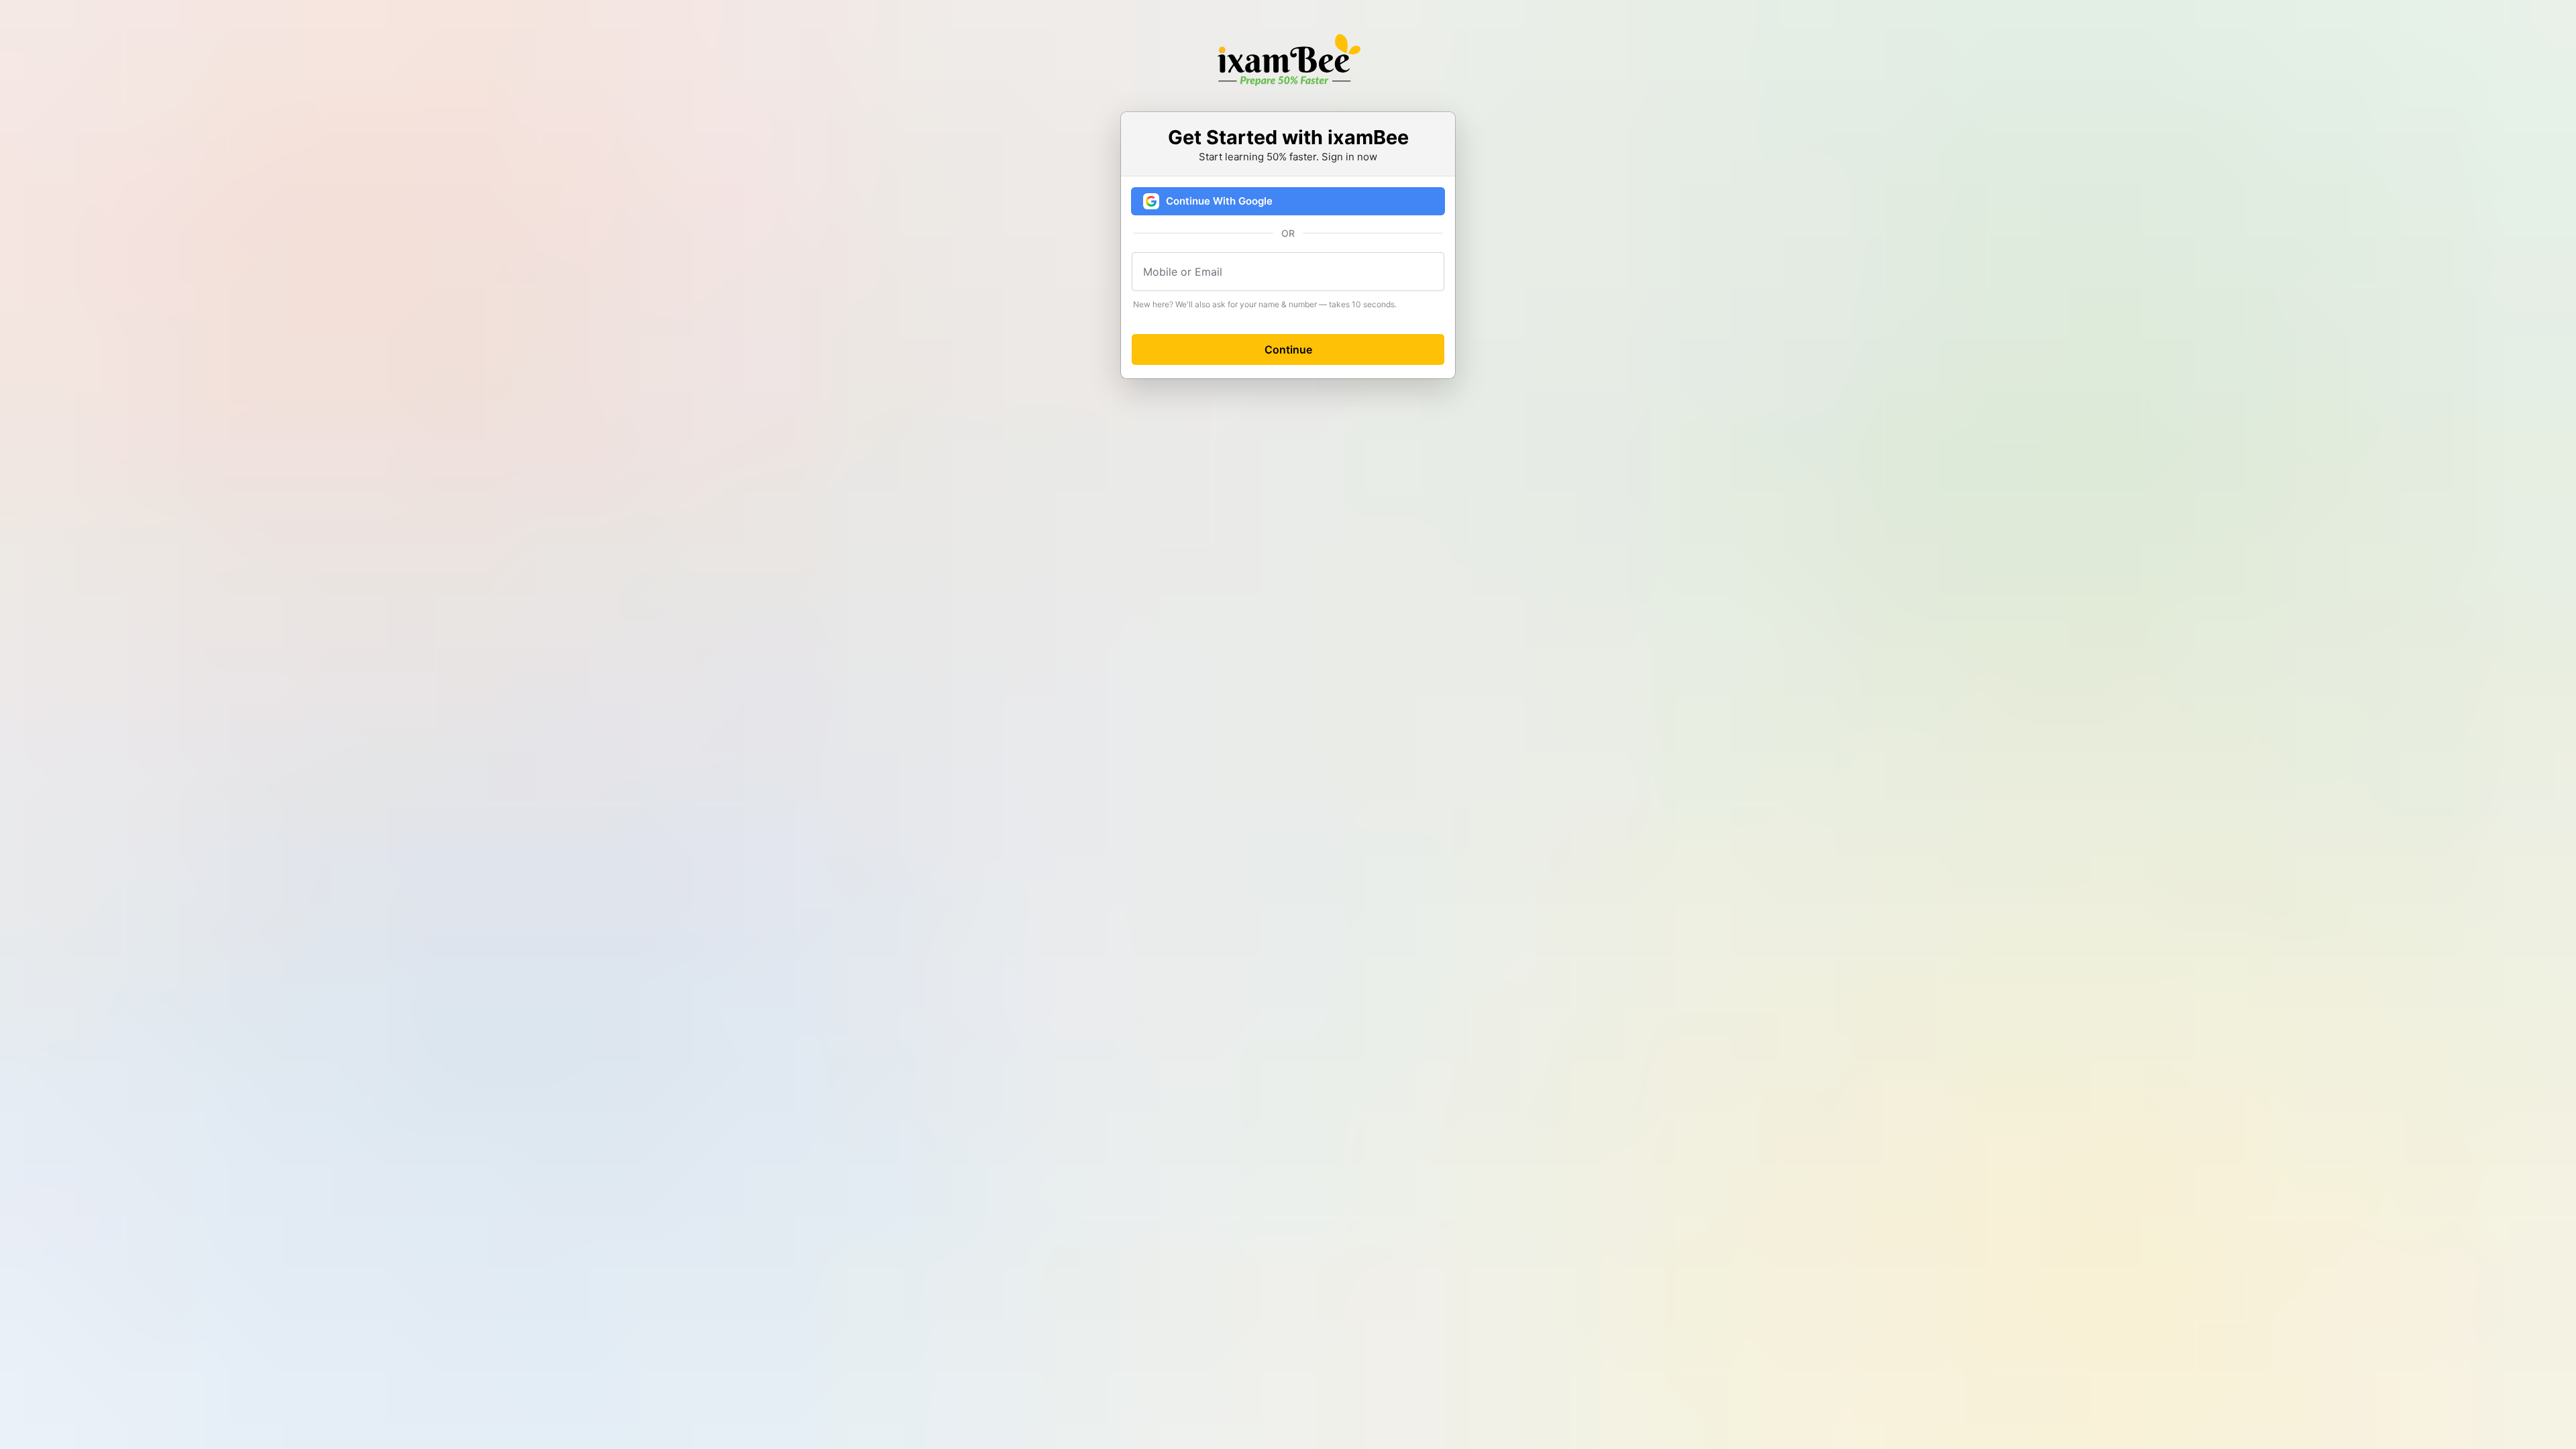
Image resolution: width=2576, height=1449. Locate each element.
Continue (1288, 350)
